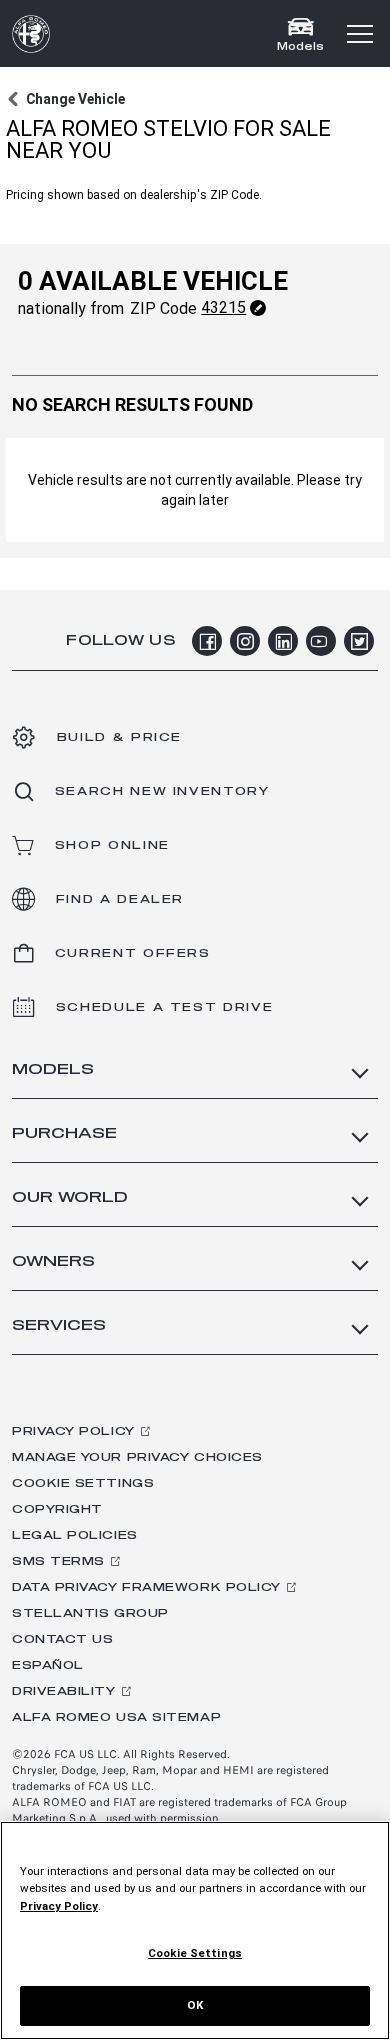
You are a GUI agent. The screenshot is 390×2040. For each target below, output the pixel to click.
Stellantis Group (90, 1613)
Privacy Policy (73, 1431)
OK (195, 2005)
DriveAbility (64, 1691)
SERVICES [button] (59, 1325)
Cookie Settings (83, 1483)
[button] (360, 34)
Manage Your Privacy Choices (137, 1457)
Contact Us (63, 1639)
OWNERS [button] (53, 1261)
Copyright (57, 1509)
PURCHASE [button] (64, 1133)
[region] (195, 1930)
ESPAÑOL (48, 1665)
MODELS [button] (53, 1069)
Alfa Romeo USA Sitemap (116, 1717)
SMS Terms (58, 1561)
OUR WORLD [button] (70, 1197)
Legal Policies (75, 1535)
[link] (65, 99)
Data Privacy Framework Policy (146, 1587)
